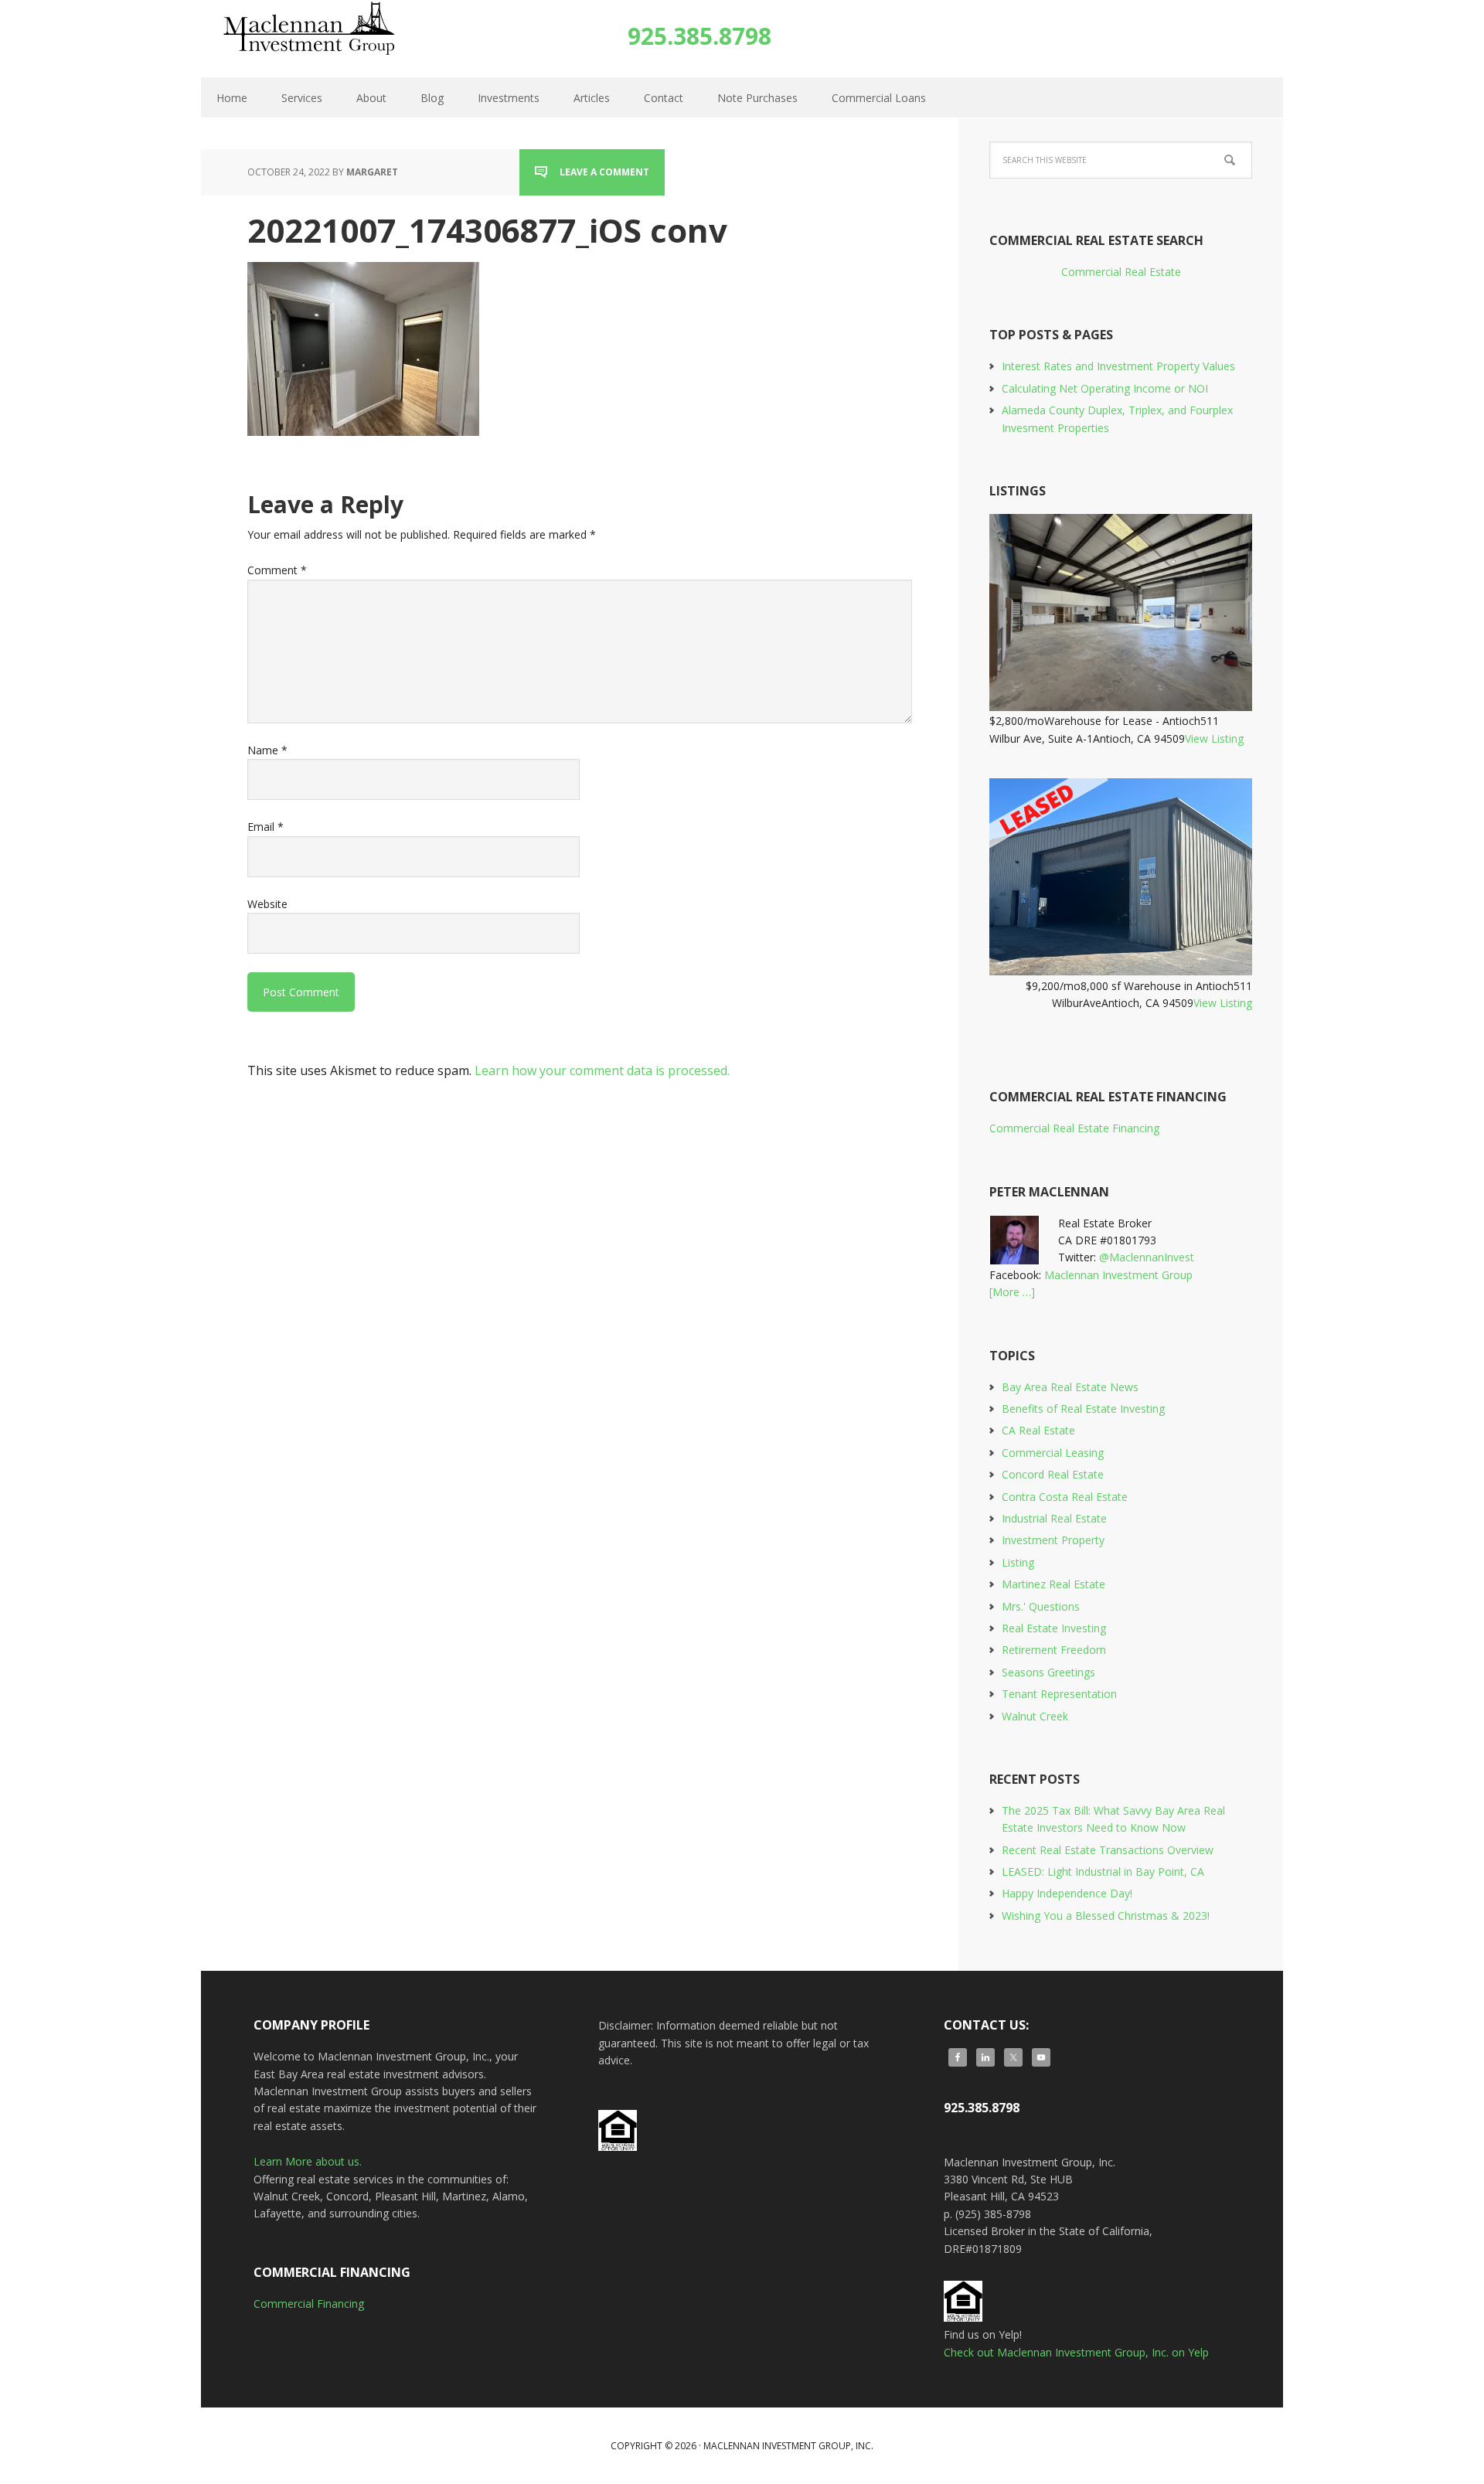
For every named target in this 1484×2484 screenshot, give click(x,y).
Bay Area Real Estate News (1070, 1387)
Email (265, 827)
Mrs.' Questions (1041, 1606)
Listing (1018, 1562)
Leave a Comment (604, 172)
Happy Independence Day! (1067, 1893)
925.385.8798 (699, 36)
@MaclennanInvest (1147, 1257)
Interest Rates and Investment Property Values (1118, 366)
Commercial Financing (309, 2304)
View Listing (1214, 738)
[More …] (1012, 1292)
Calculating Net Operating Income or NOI (1105, 388)
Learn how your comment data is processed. (602, 1070)
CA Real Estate (1038, 1430)
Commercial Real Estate (1121, 272)
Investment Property (1053, 1540)
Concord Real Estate (1053, 1474)
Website (267, 904)
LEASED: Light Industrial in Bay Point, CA (1103, 1872)
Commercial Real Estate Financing (1074, 1128)
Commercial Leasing (1053, 1453)
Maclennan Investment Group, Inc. (323, 39)
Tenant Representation (1059, 1694)
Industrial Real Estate (1054, 1518)
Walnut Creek (1035, 1716)
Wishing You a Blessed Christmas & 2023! (1106, 1916)
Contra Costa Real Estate (1065, 1497)
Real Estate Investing (1054, 1628)
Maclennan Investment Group (1118, 1275)
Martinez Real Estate (1053, 1584)
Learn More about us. (308, 2161)
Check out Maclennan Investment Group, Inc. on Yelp (1076, 2352)
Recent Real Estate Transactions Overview (1108, 1850)
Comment (277, 570)
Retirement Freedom (1054, 1650)
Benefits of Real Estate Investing (1083, 1409)
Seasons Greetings (1048, 1672)
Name (267, 750)
